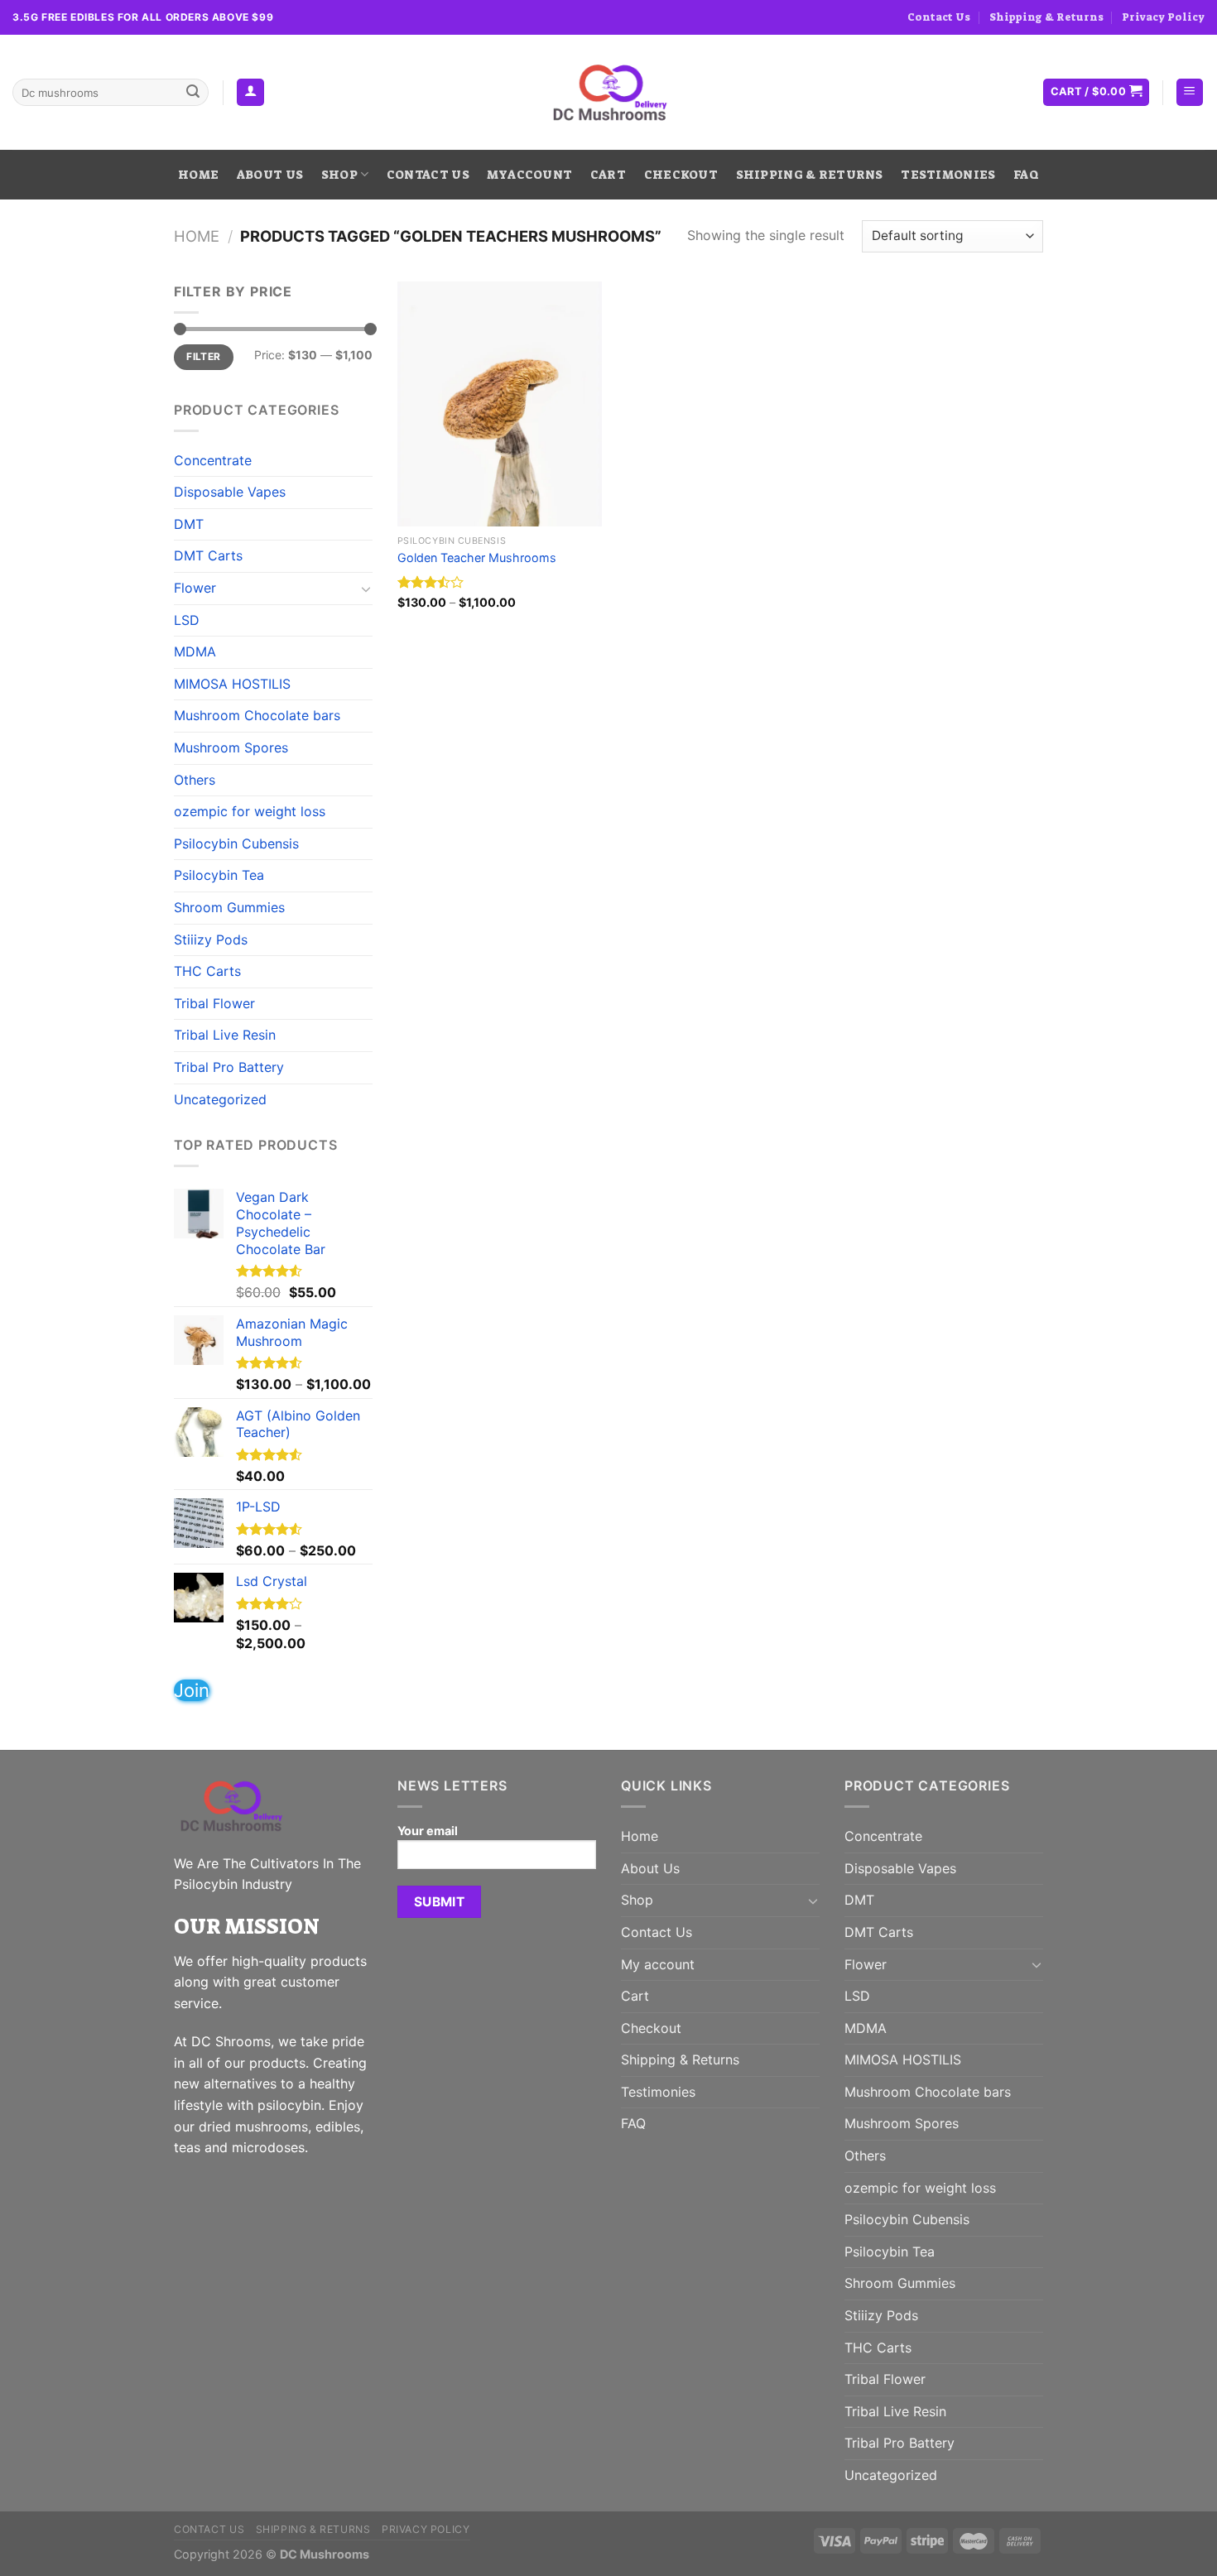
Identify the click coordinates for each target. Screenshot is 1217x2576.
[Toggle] (366, 589)
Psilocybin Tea (219, 875)
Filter (203, 356)
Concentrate (213, 460)
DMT (189, 524)
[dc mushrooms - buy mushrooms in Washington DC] (609, 93)
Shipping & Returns (1046, 17)
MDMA (195, 651)
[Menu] (1190, 92)
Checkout (681, 175)
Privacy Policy (1163, 17)
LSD (187, 620)
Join (192, 1690)
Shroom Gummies (229, 907)
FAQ (1026, 175)
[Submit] (193, 93)
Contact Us (939, 17)
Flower (195, 588)
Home (198, 175)
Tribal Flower (214, 1003)
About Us (270, 175)
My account (529, 175)
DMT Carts (208, 555)
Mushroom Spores (231, 747)
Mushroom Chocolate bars (257, 715)
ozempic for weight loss (250, 811)
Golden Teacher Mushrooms (477, 557)
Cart (608, 175)
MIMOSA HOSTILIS (232, 684)
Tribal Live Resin (225, 1035)
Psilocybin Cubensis (236, 843)
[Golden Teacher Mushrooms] (500, 404)
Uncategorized (220, 1099)
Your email (428, 1831)
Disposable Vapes (230, 492)
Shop (339, 175)
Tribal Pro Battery (229, 1067)
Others (195, 780)
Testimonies (948, 175)
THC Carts (207, 971)
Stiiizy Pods (211, 940)
